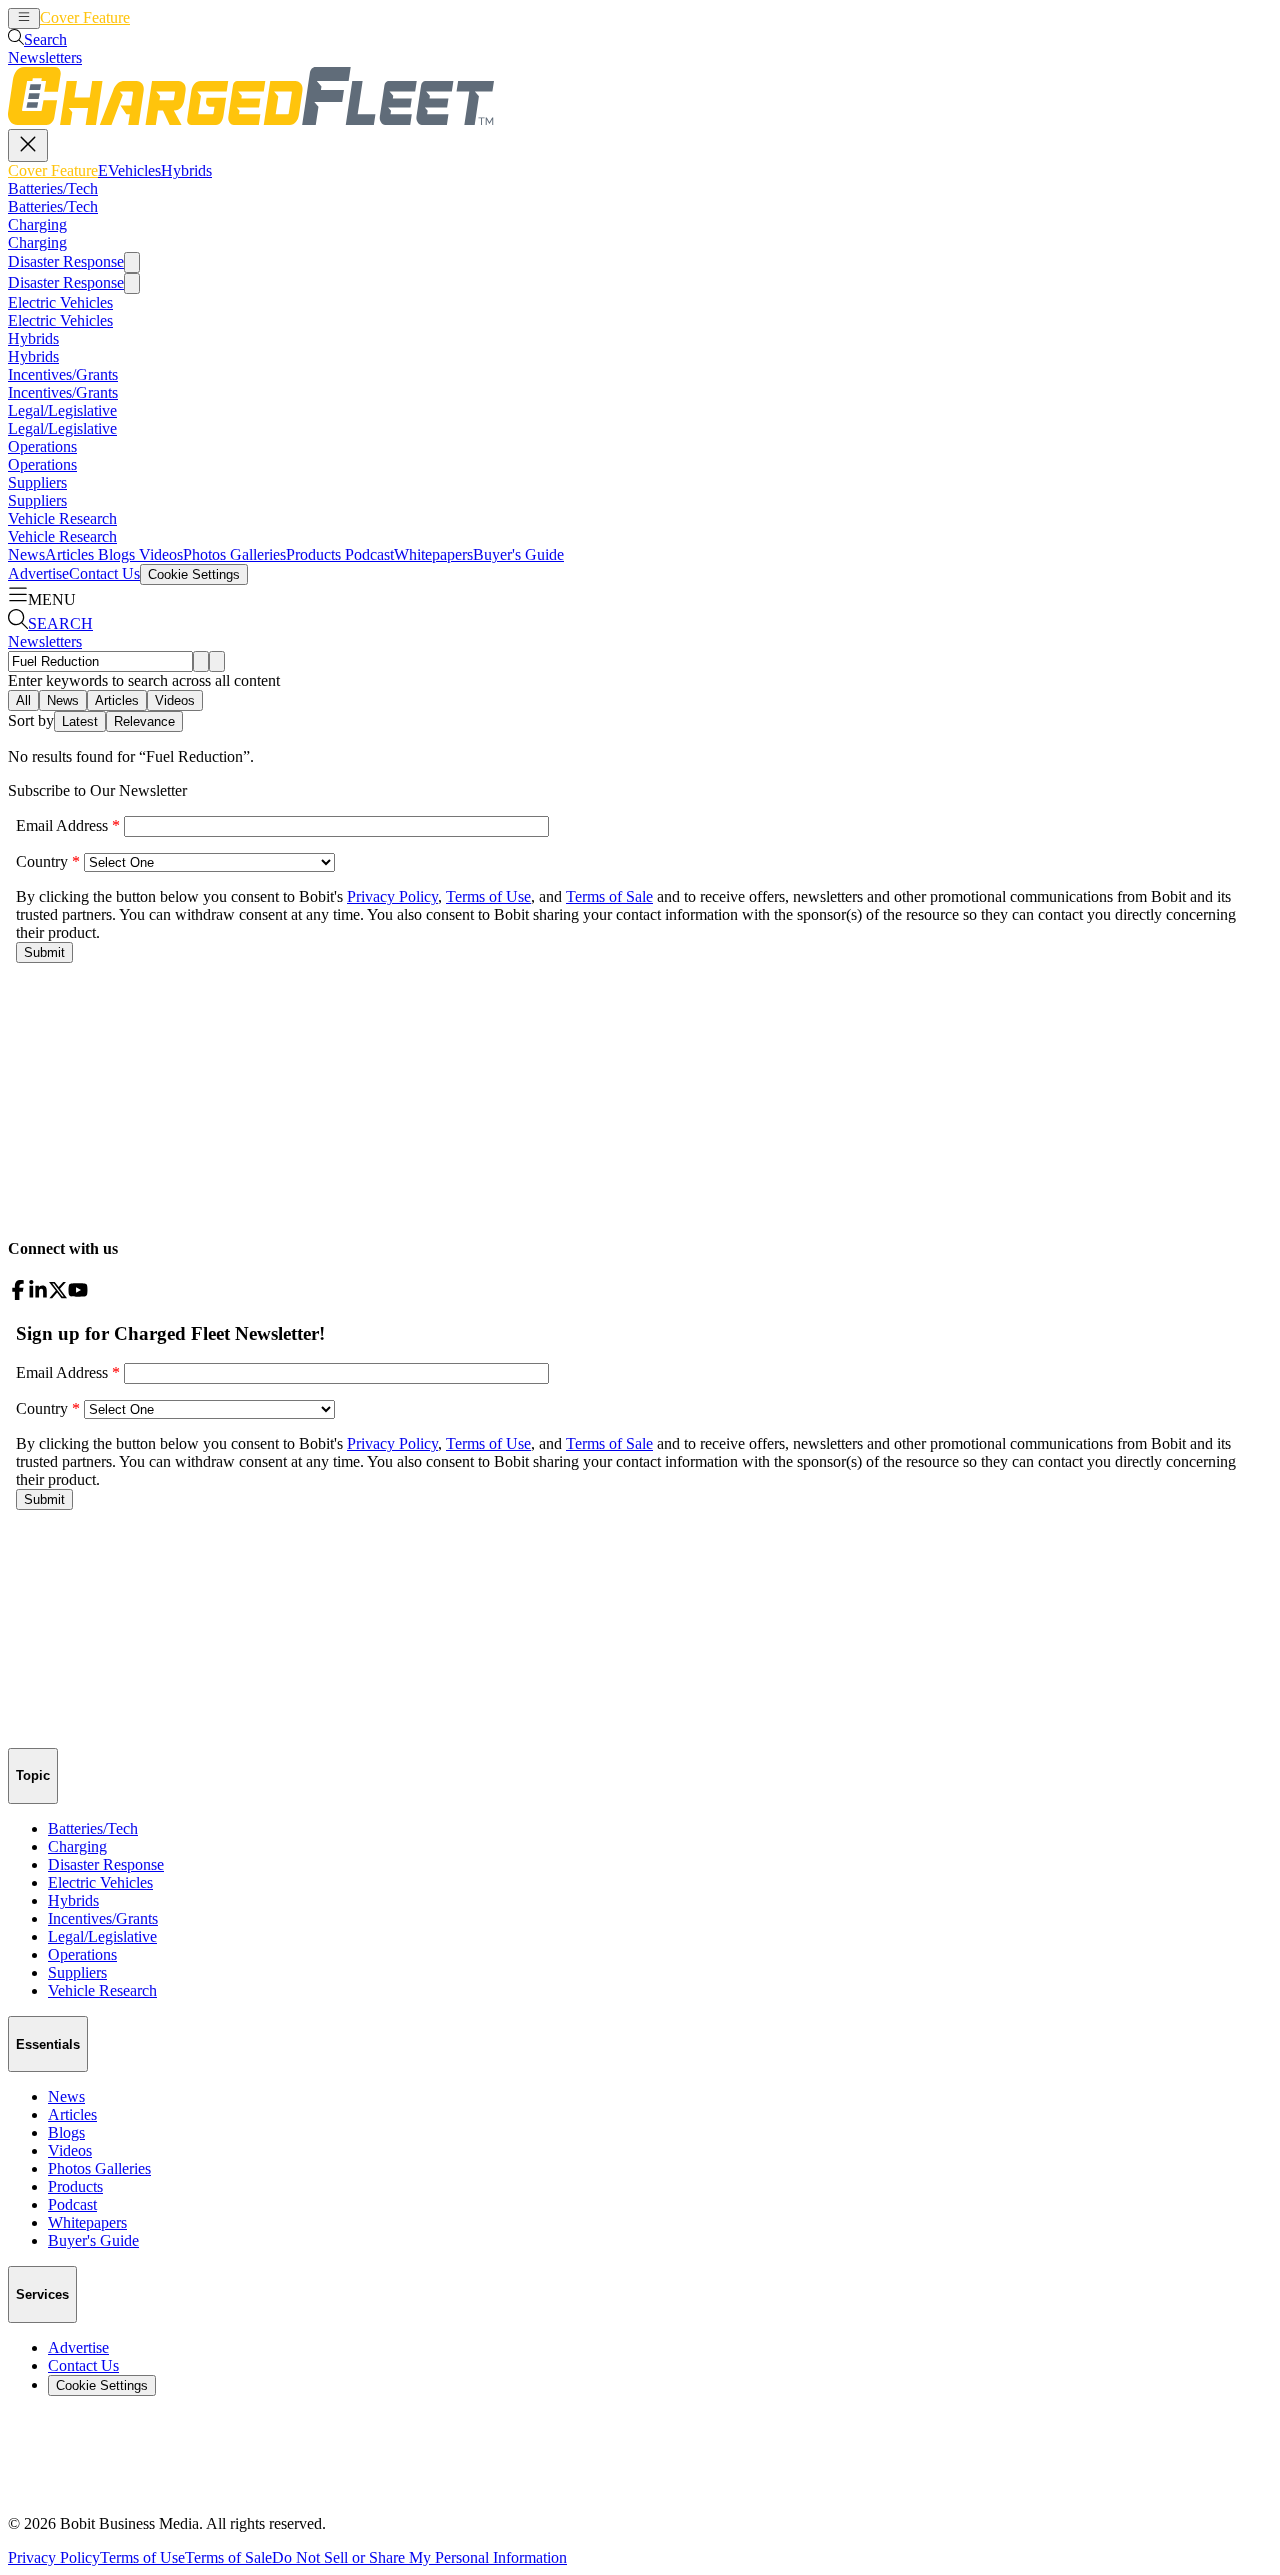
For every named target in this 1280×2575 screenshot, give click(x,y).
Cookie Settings (194, 574)
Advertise (38, 573)
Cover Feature (85, 17)
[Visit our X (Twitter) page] (58, 1294)
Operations (42, 446)
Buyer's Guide (518, 554)
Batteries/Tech (53, 188)
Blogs (114, 554)
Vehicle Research (62, 518)
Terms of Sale (228, 2557)
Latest (80, 721)
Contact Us (104, 573)
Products (313, 554)
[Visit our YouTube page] (78, 1294)
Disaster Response (66, 261)
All (23, 700)
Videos (159, 554)
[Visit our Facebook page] (18, 1294)
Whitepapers (433, 554)
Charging (37, 224)
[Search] (201, 661)
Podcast (367, 554)
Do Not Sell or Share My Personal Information (419, 2557)
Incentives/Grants (63, 374)
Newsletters (45, 57)
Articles (69, 554)
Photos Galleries (234, 554)
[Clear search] (217, 661)
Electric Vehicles (60, 302)
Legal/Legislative (62, 410)
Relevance (144, 721)
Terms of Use (142, 2557)
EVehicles (161, 17)
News (26, 554)
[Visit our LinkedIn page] (38, 1294)
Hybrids (218, 17)
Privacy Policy (54, 2557)
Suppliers (37, 482)
